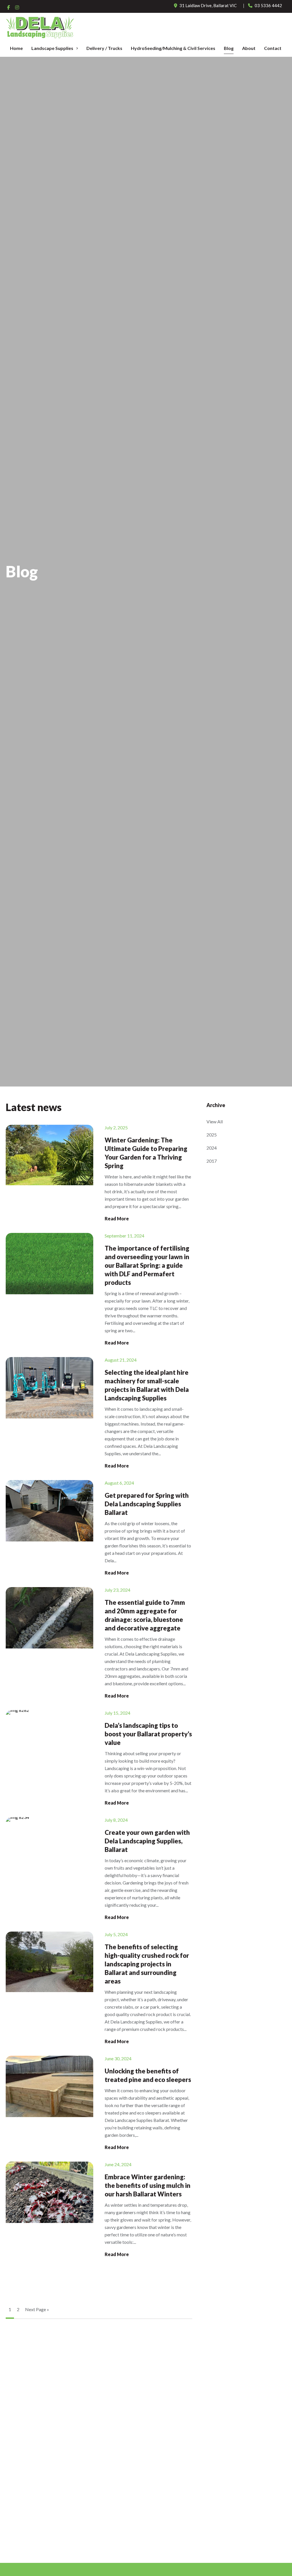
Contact (273, 48)
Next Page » (37, 2309)
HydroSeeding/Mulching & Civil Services (173, 48)
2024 (212, 1148)
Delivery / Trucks (104, 48)
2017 (212, 1161)
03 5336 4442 (268, 5)
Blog (229, 48)
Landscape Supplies (52, 48)
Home (16, 48)
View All (215, 1121)
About (249, 48)
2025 (212, 1135)
